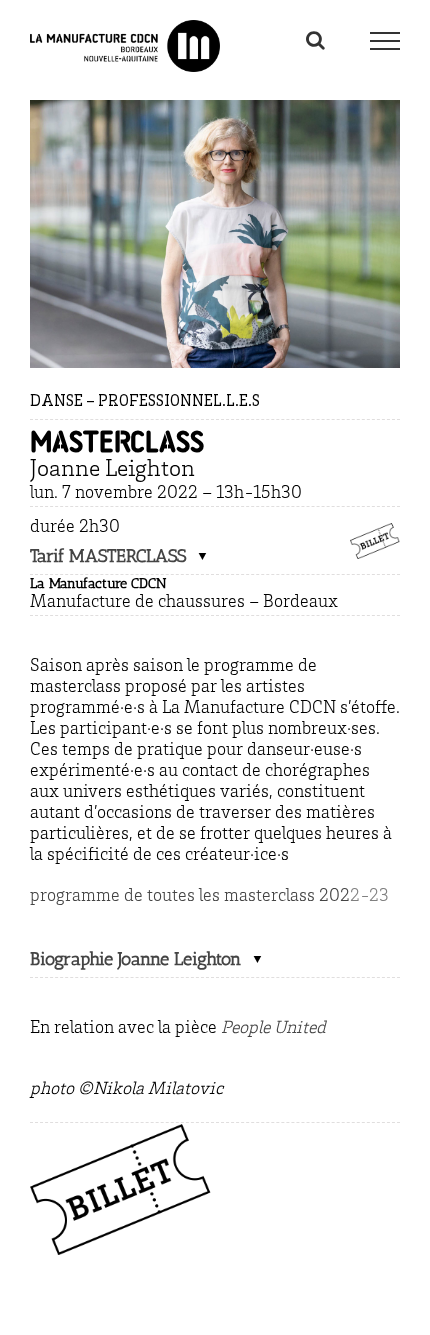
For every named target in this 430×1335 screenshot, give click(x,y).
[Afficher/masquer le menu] (384, 41)
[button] (119, 556)
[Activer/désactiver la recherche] (315, 40)
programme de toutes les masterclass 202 (190, 897)
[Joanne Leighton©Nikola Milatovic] (215, 109)
